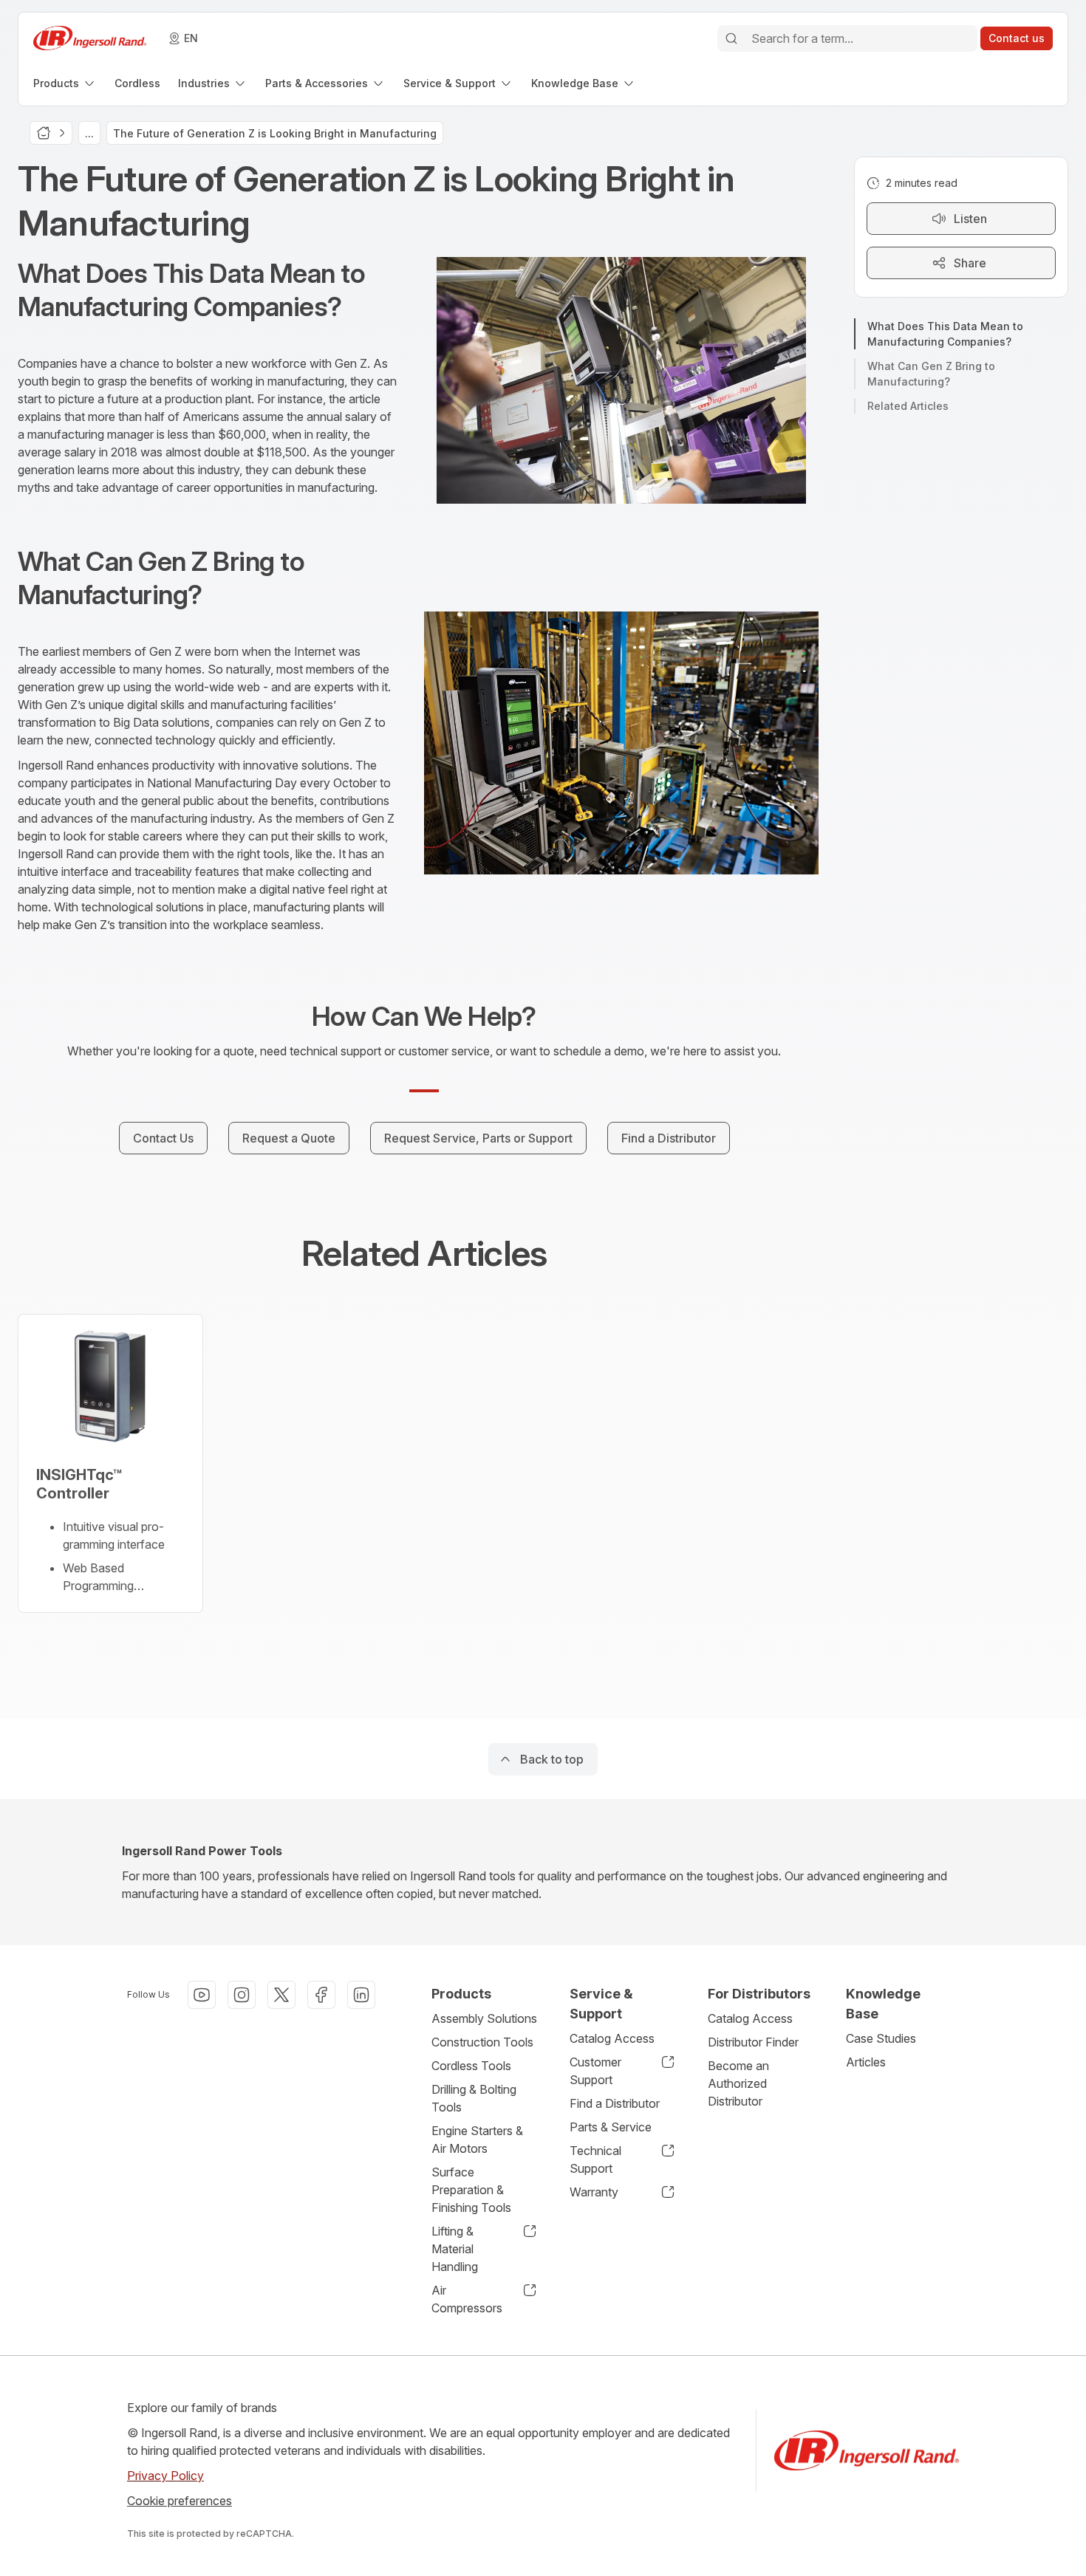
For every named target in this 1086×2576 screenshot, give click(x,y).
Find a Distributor (615, 2103)
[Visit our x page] (281, 1995)
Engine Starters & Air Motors (477, 2140)
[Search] (731, 38)
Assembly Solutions (484, 2018)
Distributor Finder (753, 2042)
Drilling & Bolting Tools (474, 2098)
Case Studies (881, 2038)
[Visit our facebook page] (321, 1995)
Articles (866, 2062)
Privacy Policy (165, 2476)
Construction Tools (482, 2042)
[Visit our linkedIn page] (361, 1995)
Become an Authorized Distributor (738, 2083)
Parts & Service (611, 2127)
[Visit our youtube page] (202, 1995)
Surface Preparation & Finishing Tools (471, 2190)
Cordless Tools (471, 2066)
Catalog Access (612, 2038)
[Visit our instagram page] (242, 1995)
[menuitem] (65, 83)
